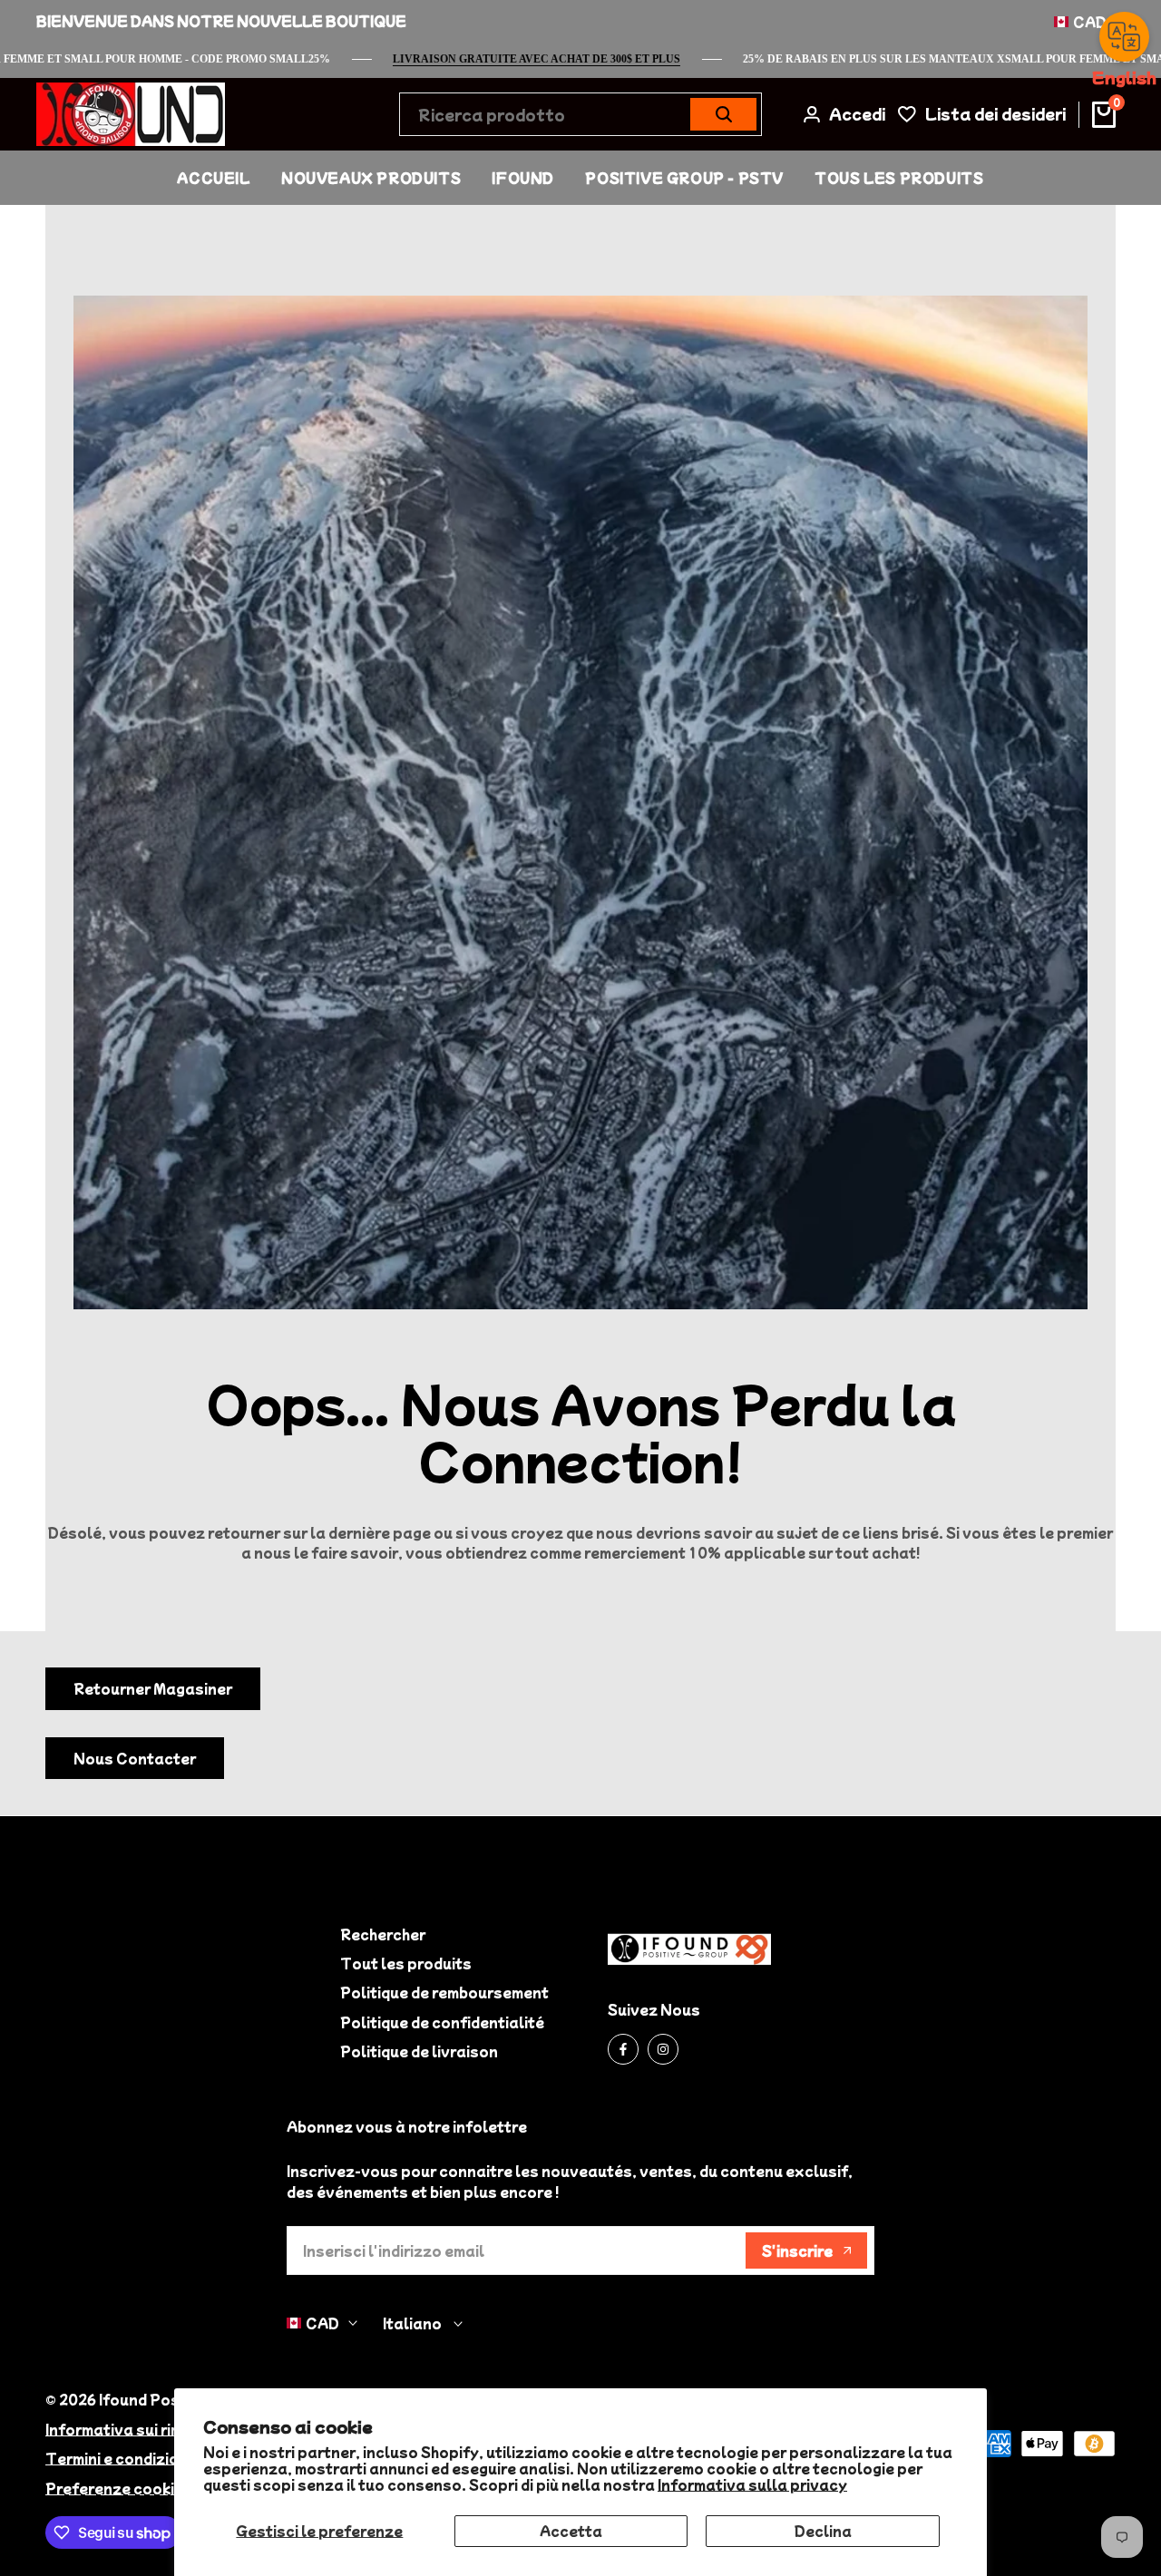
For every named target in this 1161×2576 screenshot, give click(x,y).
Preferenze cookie (114, 2488)
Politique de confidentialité (442, 2022)
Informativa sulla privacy (752, 2484)
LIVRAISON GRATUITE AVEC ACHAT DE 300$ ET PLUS (585, 59)
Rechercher (383, 1934)
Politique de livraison (419, 2051)
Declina (823, 2531)
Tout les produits (406, 1963)
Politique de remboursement (444, 1992)
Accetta (571, 2531)
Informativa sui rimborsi (133, 2429)
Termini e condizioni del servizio (163, 2458)
